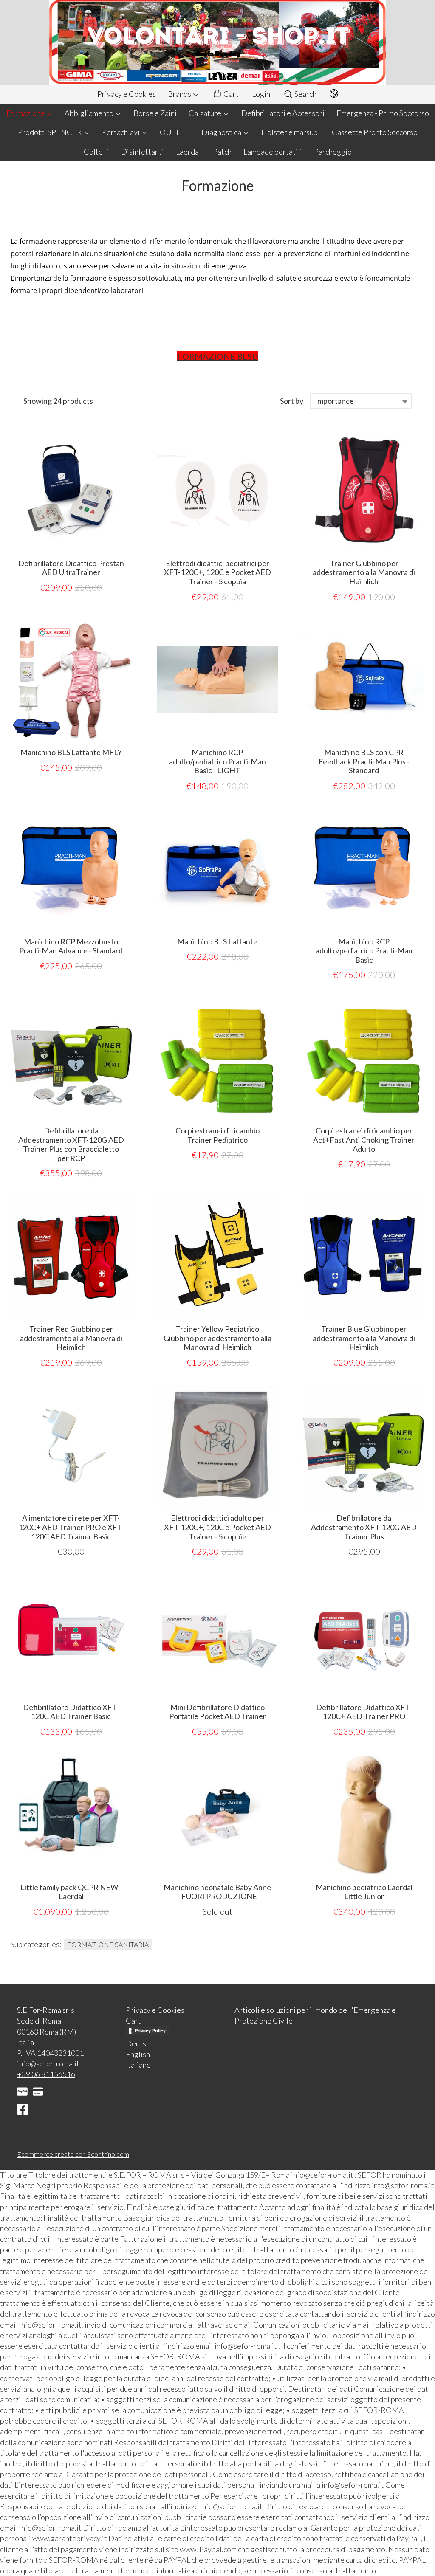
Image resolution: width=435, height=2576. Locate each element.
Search (305, 94)
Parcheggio (333, 152)
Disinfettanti (143, 152)
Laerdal (188, 152)
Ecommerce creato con (73, 2154)
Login (261, 94)
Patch (222, 152)
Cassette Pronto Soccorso (375, 132)
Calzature (206, 113)
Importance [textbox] (334, 401)
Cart (230, 94)
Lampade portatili (273, 152)
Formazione (26, 113)
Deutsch (140, 2043)
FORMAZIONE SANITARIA (108, 1944)
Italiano (138, 2065)
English (138, 2054)
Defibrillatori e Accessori (283, 113)
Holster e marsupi (291, 132)
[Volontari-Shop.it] (217, 42)
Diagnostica (222, 132)
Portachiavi (121, 132)
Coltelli (96, 152)
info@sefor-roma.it (48, 2063)
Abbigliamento (90, 113)
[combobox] (361, 401)
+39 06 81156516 (46, 2074)
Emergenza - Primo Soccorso (383, 113)
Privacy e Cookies (127, 94)
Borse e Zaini (155, 113)
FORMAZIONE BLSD (218, 356)
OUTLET (175, 132)
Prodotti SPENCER (51, 132)
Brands (180, 94)
